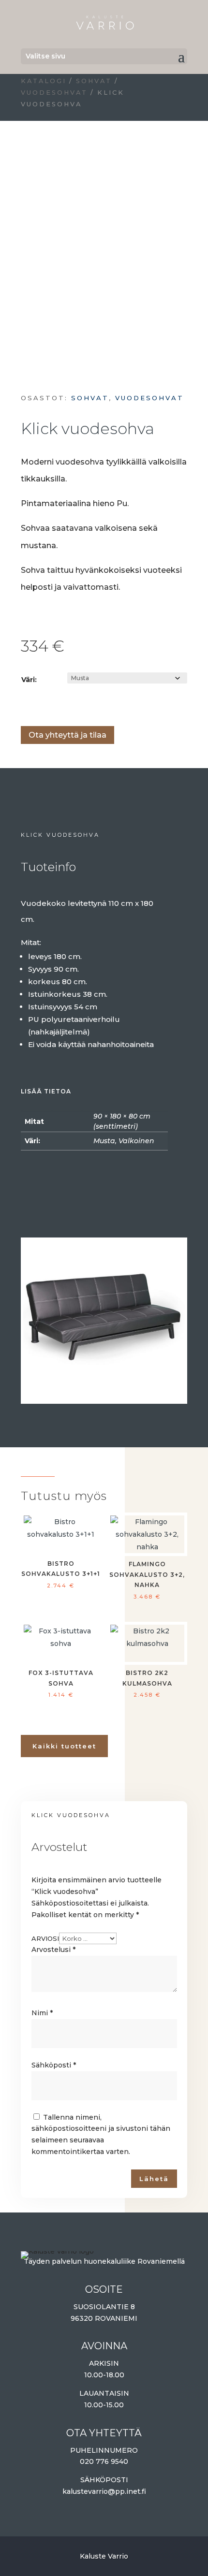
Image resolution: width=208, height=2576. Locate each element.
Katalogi (44, 81)
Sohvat (94, 81)
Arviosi (45, 1938)
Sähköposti (54, 2065)
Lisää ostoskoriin (24, 706)
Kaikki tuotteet (64, 1746)
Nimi (42, 2013)
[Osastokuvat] (104, 1399)
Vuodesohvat (54, 93)
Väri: (29, 680)
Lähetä (154, 2179)
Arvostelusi (53, 1950)
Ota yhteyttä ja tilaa (67, 735)
